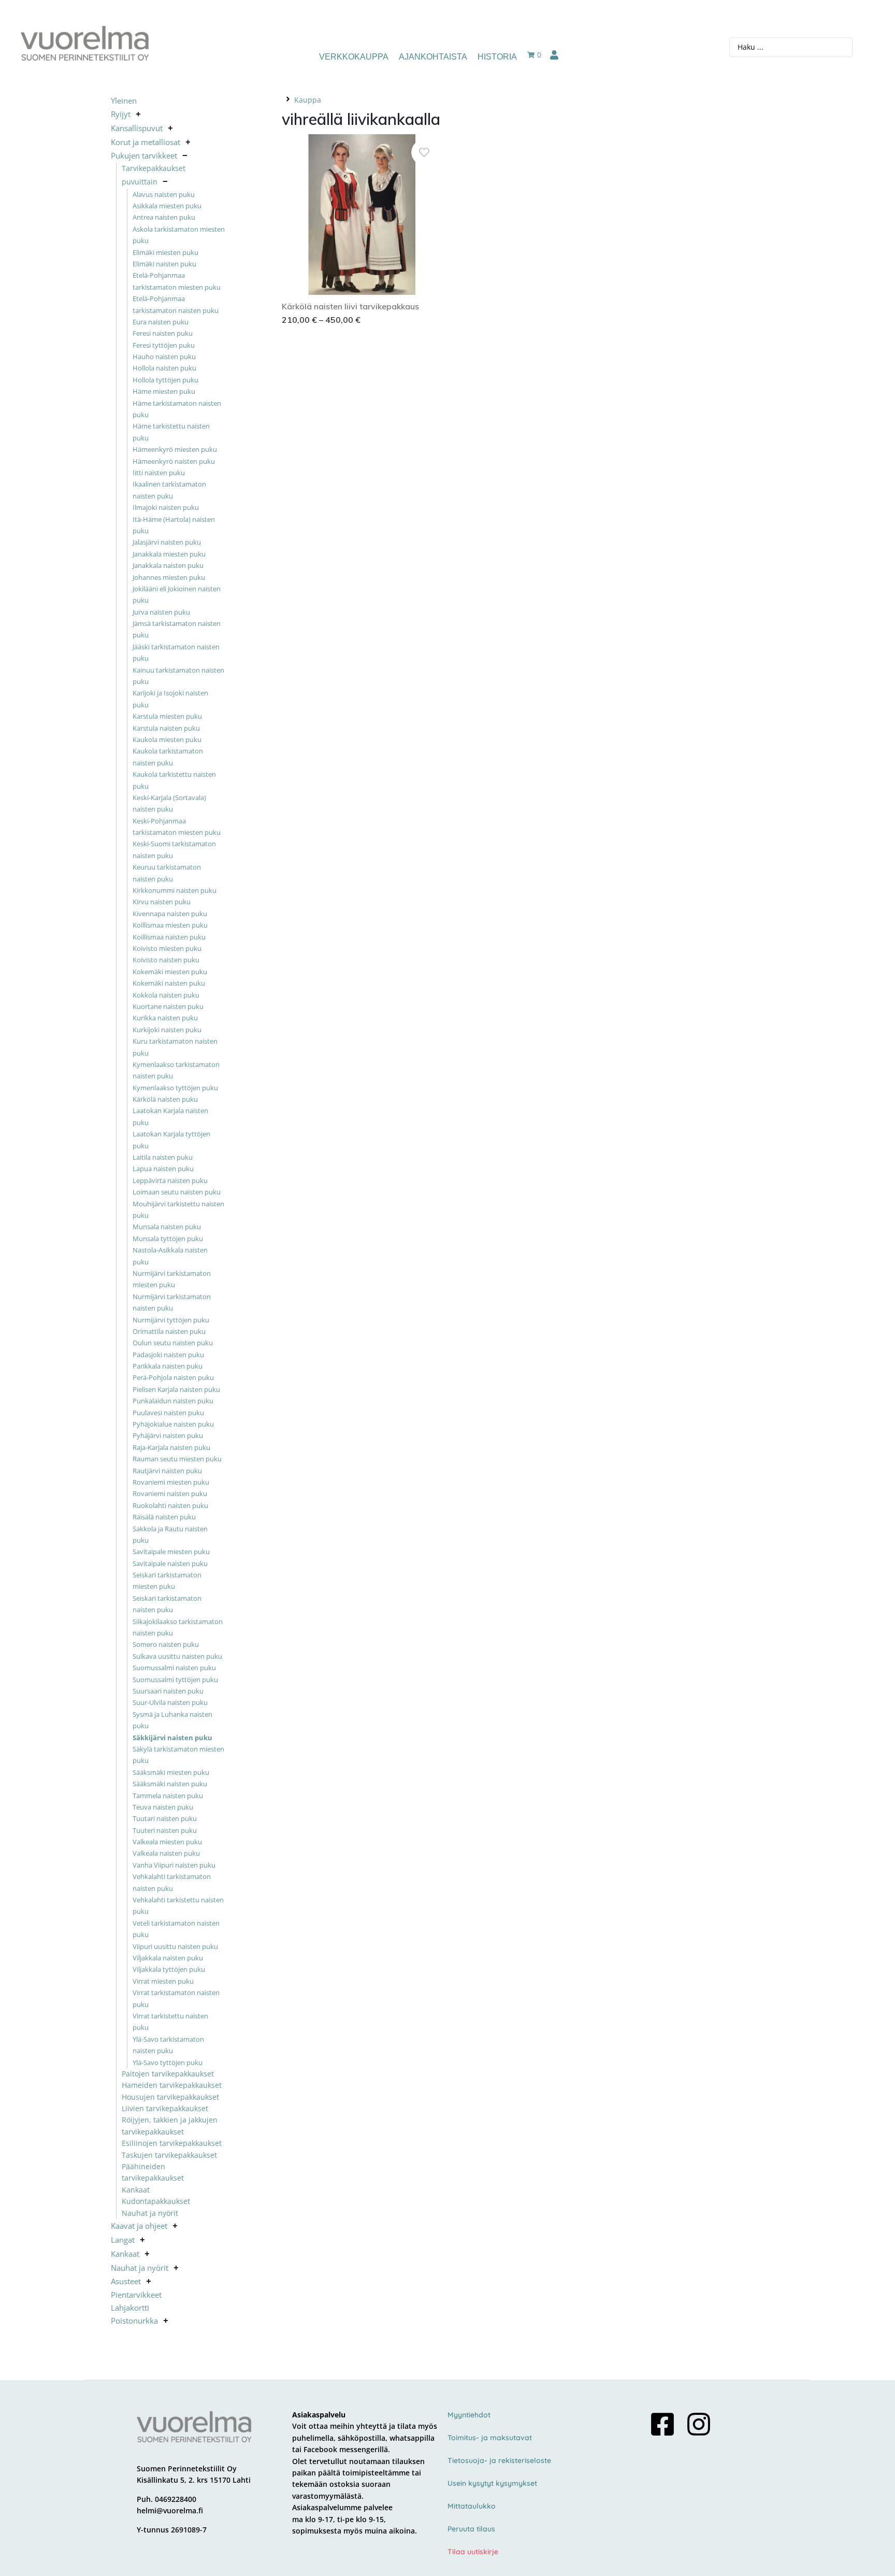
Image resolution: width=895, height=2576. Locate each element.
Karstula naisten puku (166, 728)
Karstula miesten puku (167, 716)
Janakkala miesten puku (169, 554)
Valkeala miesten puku (167, 1842)
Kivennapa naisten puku (170, 914)
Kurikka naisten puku (165, 1018)
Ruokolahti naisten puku (170, 1505)
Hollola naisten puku (164, 368)
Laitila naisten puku (163, 1157)
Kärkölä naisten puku (165, 1099)
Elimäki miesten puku (165, 252)
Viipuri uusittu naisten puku (175, 1946)
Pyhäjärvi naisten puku (168, 1435)
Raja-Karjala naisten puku (171, 1447)
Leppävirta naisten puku (170, 1180)
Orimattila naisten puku (169, 1331)
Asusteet (126, 2281)
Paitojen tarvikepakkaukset (168, 2074)
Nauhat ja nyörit (150, 2213)
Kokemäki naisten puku (169, 983)
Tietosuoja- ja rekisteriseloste (499, 2460)
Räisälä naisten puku (164, 1517)
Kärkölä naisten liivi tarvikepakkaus (350, 306)
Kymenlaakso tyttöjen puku (175, 1088)
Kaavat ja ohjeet (139, 2226)
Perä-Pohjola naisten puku (173, 1377)
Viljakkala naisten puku (168, 1958)
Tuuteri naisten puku (165, 1830)
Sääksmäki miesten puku (171, 1772)
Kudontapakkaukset (156, 2201)
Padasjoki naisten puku (168, 1355)
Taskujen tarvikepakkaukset (169, 2155)
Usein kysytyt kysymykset (492, 2483)
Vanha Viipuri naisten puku (174, 1865)
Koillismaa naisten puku (169, 937)
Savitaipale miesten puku (171, 1552)
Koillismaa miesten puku (170, 925)
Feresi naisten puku (163, 333)
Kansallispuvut (137, 128)
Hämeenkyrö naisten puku (174, 461)
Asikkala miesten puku (167, 206)
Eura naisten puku (161, 322)
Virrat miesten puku (163, 1981)
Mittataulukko (472, 2506)
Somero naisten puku (166, 1644)
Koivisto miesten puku (167, 948)
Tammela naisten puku (168, 1796)
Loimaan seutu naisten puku (177, 1192)
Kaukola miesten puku (167, 739)
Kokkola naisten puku (166, 995)
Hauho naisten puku (164, 357)
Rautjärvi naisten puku (167, 1471)
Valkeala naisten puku (166, 1853)
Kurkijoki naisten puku (167, 1030)
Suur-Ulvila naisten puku (170, 1702)
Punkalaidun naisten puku (173, 1401)
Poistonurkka (134, 2321)
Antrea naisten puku (164, 217)
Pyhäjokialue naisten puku (173, 1424)
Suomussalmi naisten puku (174, 1668)
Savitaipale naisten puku (170, 1563)
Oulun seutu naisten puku (173, 1343)
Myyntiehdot (469, 2415)
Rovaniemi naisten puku (170, 1493)
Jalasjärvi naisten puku (167, 542)
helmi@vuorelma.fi (170, 2510)
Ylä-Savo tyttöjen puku (168, 2062)
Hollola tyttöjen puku (165, 380)
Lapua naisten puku (163, 1169)
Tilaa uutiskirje (473, 2552)
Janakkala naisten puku (168, 565)
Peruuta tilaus (471, 2529)
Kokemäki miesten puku (170, 972)
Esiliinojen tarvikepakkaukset (172, 2143)
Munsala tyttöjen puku (168, 1239)
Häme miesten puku (164, 391)
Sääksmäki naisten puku (170, 1784)
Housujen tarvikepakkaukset (170, 2097)
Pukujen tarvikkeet (144, 155)
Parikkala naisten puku (168, 1366)
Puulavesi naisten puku (168, 1413)
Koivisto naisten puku (166, 960)
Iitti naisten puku (159, 473)
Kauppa (308, 100)
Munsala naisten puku (167, 1227)
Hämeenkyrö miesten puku (175, 449)
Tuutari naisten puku (165, 1818)
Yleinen (124, 101)
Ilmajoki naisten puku (166, 507)
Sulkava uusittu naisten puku (177, 1656)
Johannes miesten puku (169, 577)
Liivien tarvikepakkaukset (165, 2108)
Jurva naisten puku (161, 612)
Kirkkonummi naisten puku (175, 890)
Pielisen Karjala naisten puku (176, 1389)
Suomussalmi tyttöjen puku (175, 1680)
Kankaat (136, 2190)
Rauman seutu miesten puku (177, 1459)
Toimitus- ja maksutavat (490, 2438)
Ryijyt (121, 114)
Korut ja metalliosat (146, 142)
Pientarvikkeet (136, 2295)
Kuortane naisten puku (168, 1006)
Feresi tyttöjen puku (164, 345)
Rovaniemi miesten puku (171, 1482)
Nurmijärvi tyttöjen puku (171, 1320)
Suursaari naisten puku (168, 1691)
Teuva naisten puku (163, 1807)
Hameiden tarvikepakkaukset (172, 2085)
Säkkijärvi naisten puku (172, 1738)
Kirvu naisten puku (162, 902)
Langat (123, 2240)
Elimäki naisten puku (164, 264)
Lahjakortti (130, 2308)
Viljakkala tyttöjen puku (169, 1969)
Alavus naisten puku (164, 194)
